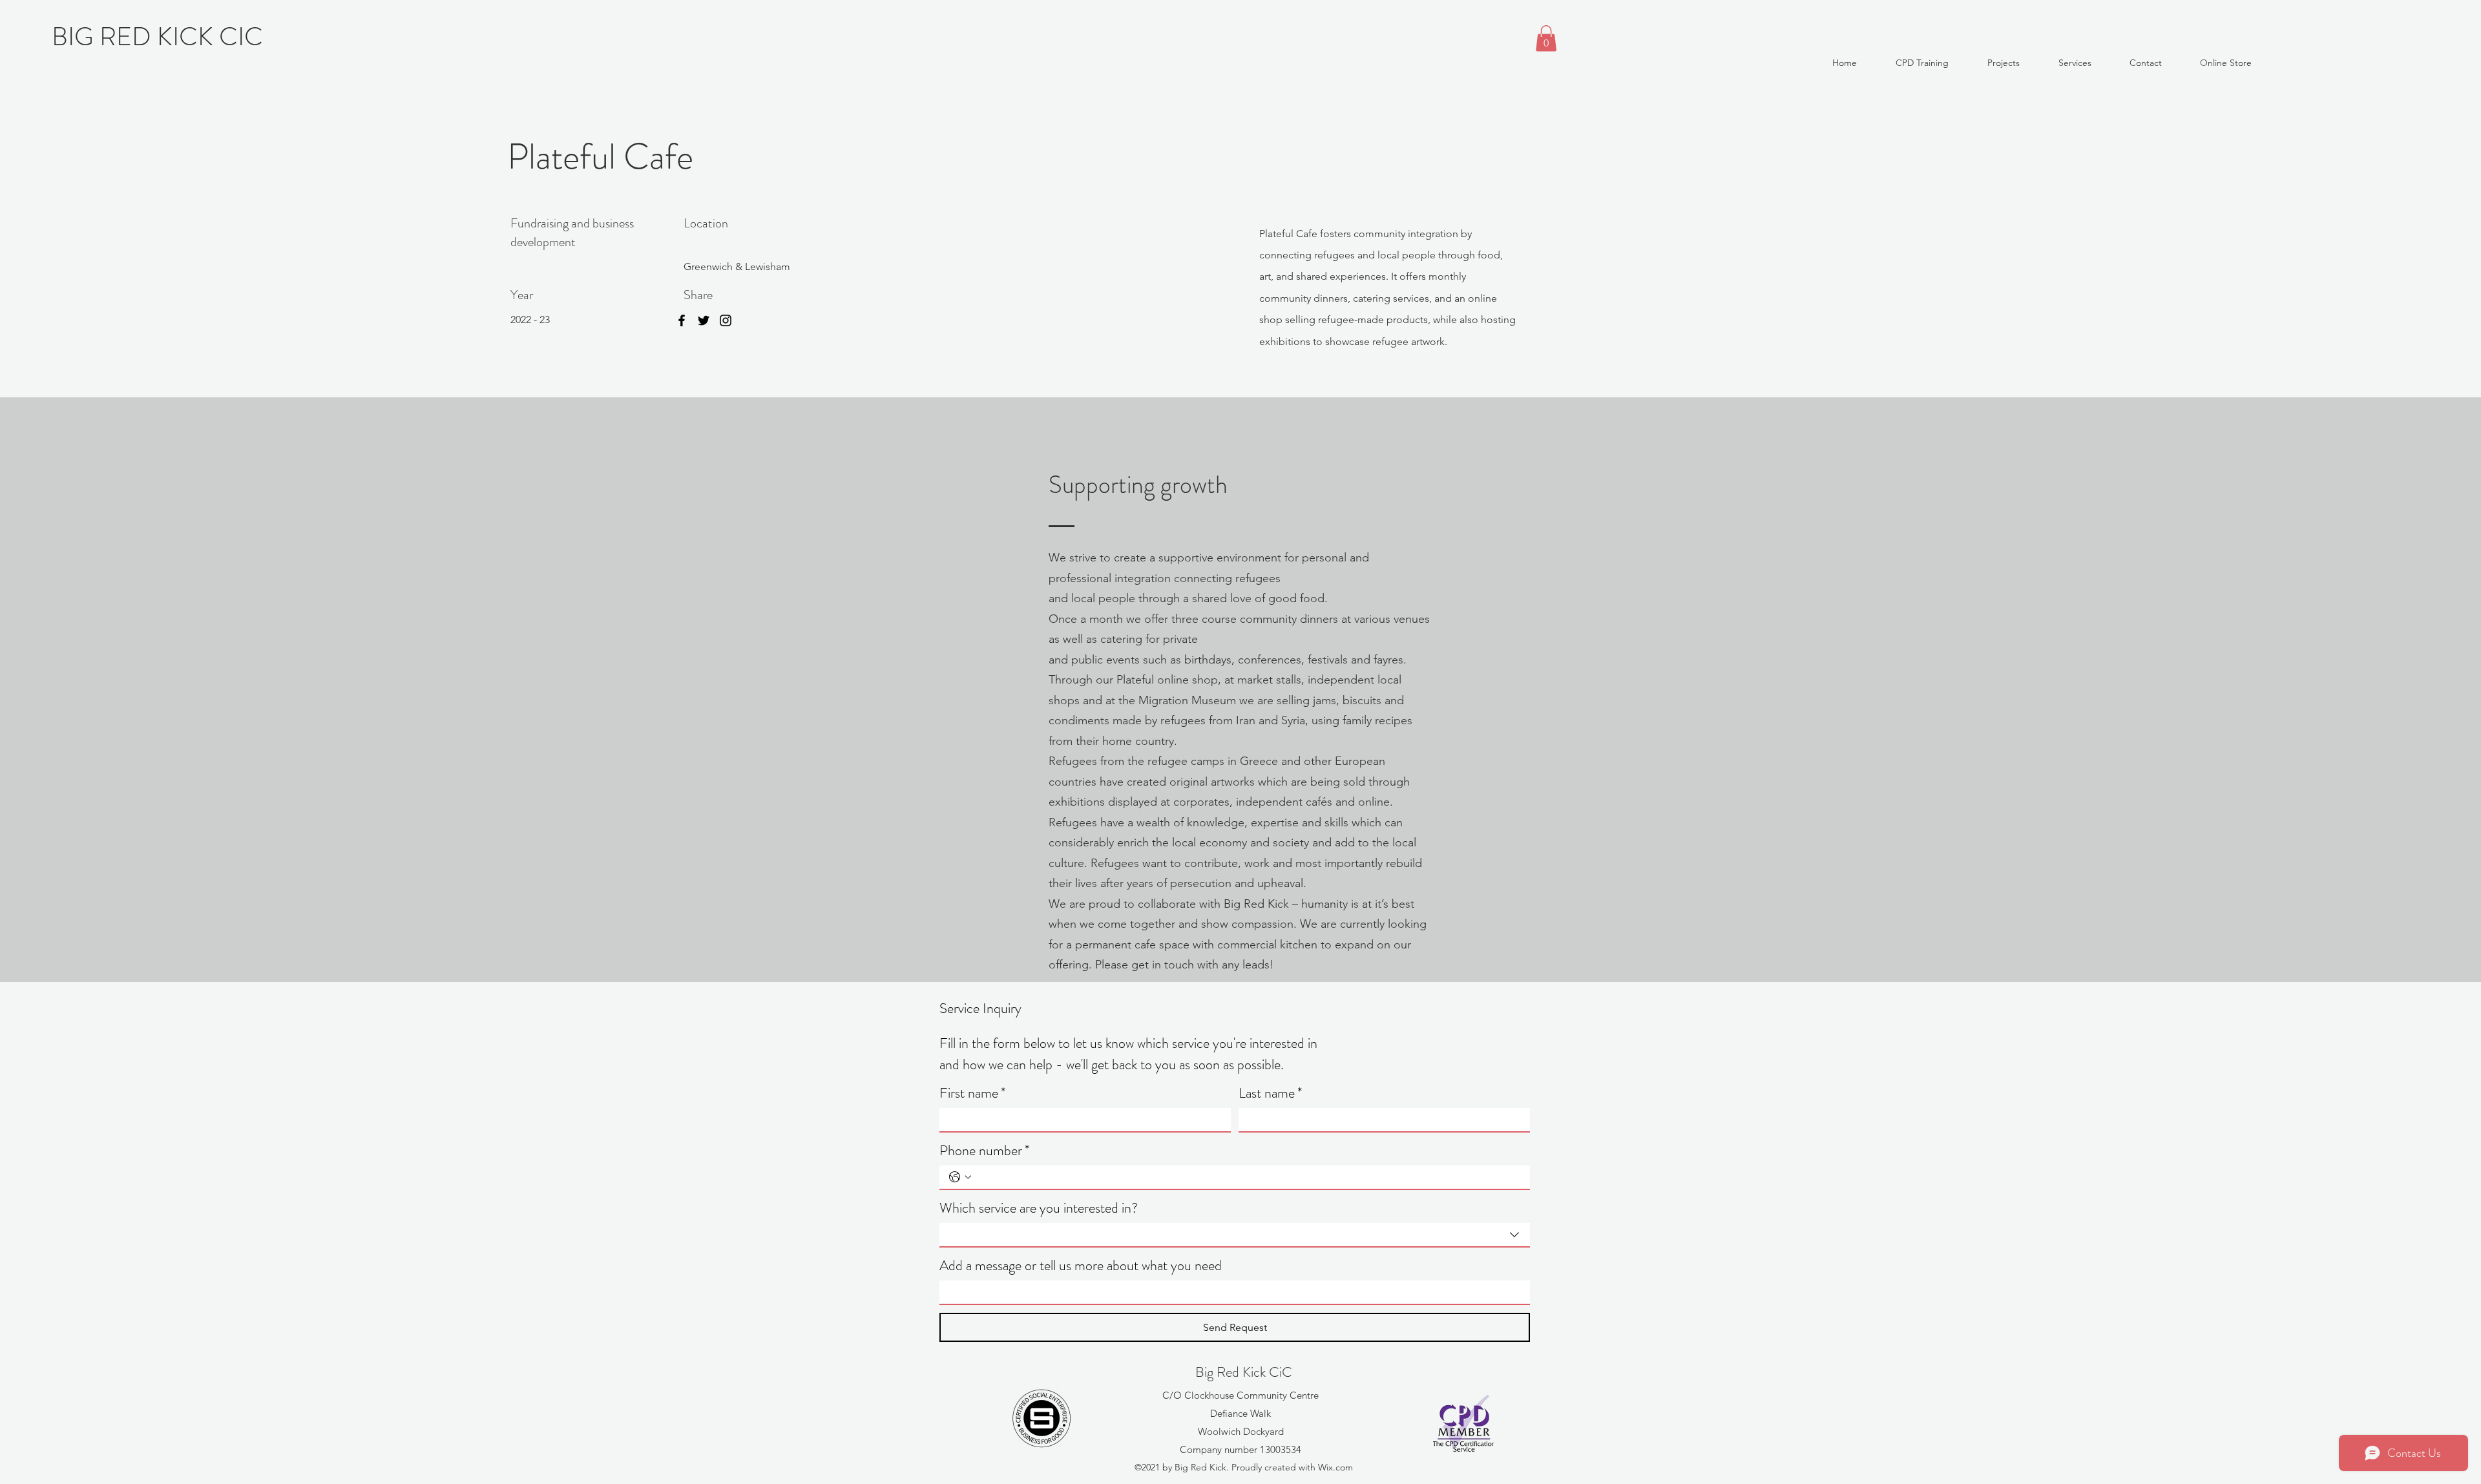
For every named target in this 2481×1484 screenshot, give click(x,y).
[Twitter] (704, 320)
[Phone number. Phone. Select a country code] (960, 1177)
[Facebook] (682, 320)
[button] (1546, 38)
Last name (1270, 1093)
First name (972, 1093)
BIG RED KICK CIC (157, 37)
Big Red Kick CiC (1244, 1372)
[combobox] (1235, 1235)
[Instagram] (726, 320)
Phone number (984, 1150)
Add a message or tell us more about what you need (1081, 1265)
